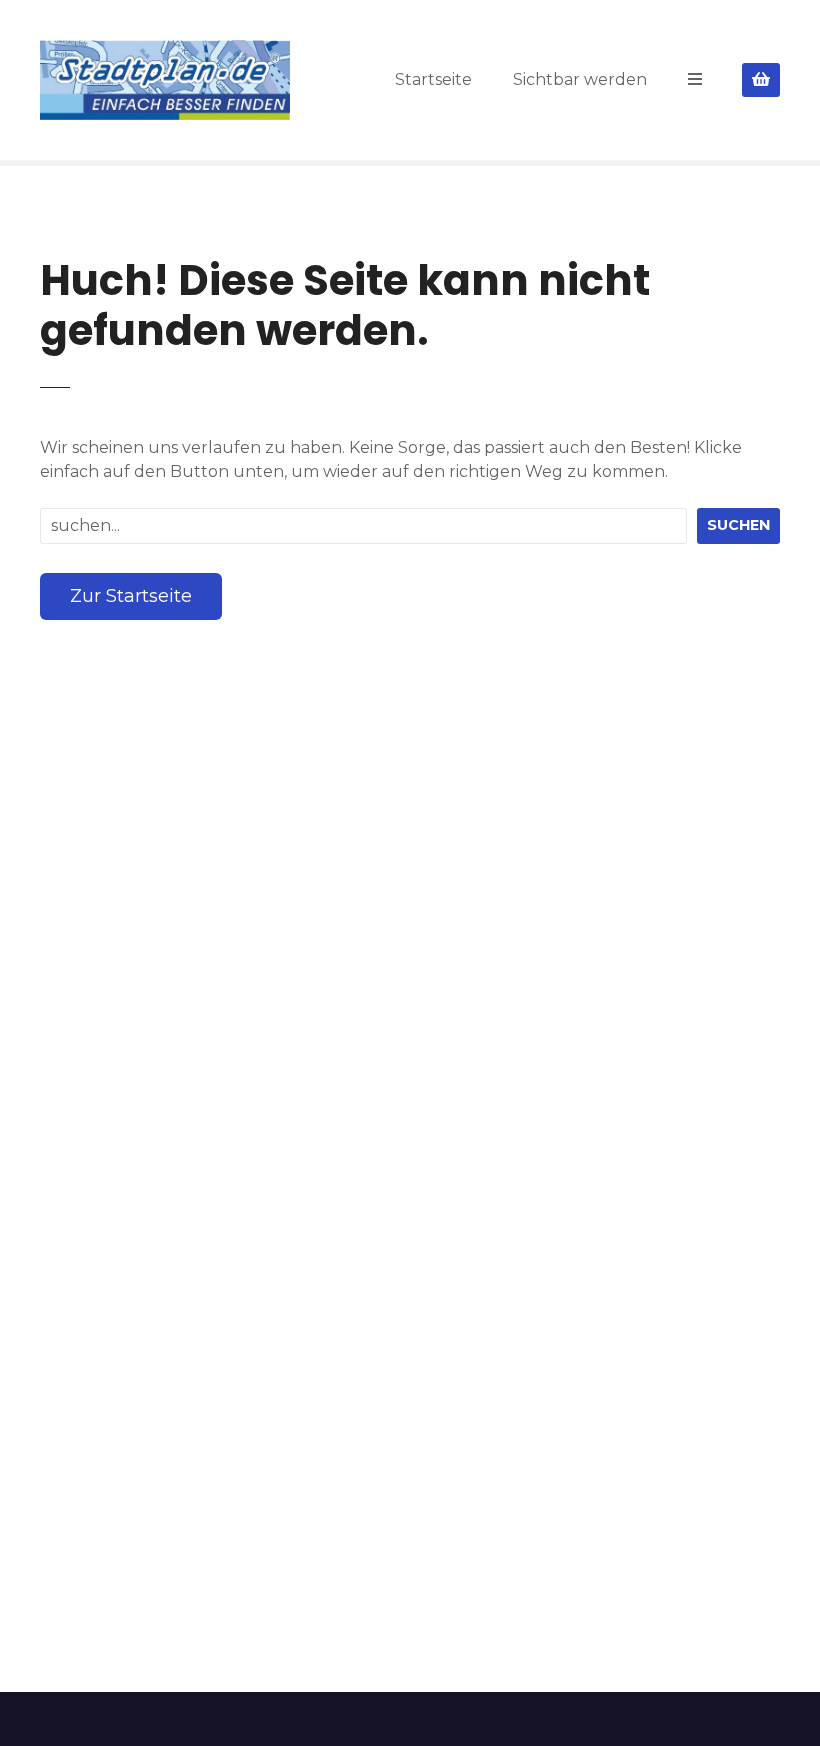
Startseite (433, 79)
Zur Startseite (131, 596)
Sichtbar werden (580, 79)
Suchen (738, 525)
